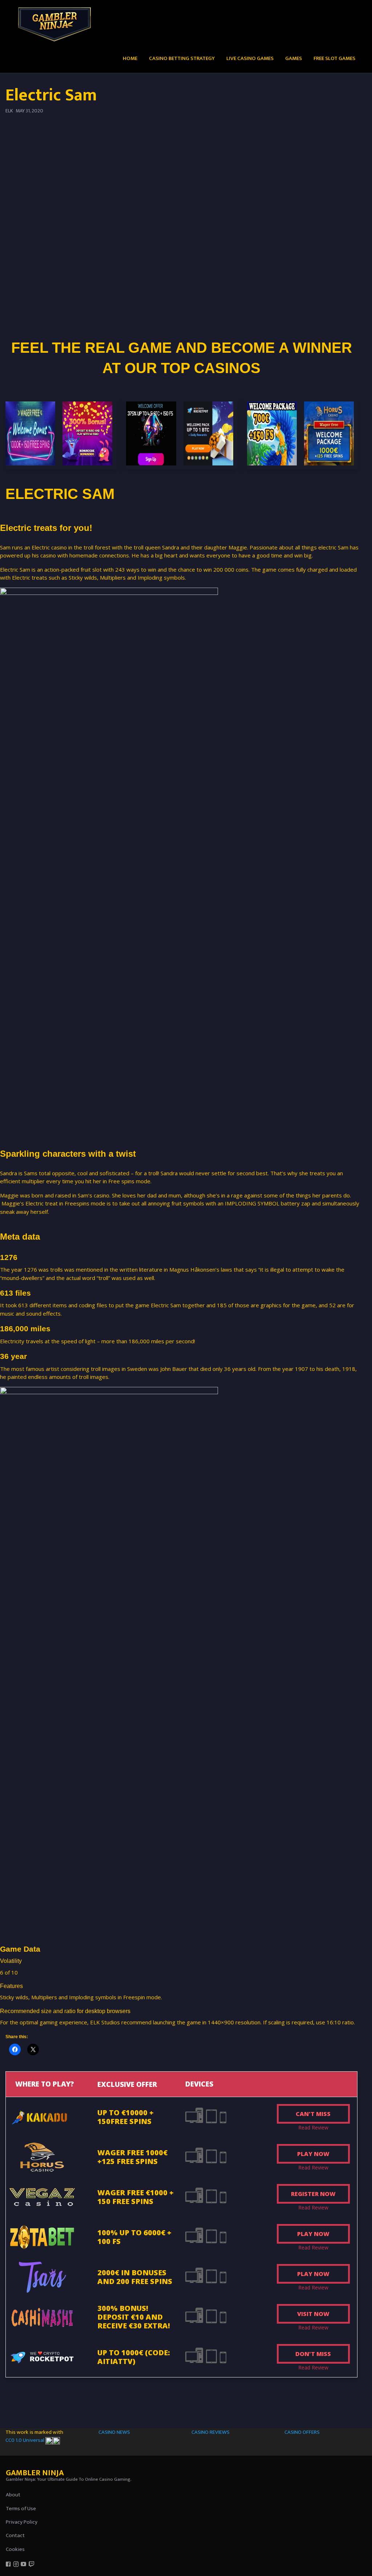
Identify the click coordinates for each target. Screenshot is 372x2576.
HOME (130, 58)
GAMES (294, 58)
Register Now (313, 2194)
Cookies (15, 2549)
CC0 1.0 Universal (25, 2440)
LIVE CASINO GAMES (250, 58)
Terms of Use (21, 2509)
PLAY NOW (313, 2154)
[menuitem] (130, 58)
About (13, 2495)
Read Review (313, 2127)
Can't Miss (313, 2114)
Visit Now (313, 2314)
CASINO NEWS (114, 2432)
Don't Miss (313, 2354)
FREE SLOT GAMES (334, 58)
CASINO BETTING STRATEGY (182, 58)
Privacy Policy (22, 2522)
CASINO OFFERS (302, 2432)
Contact (15, 2535)
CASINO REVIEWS (211, 2432)
